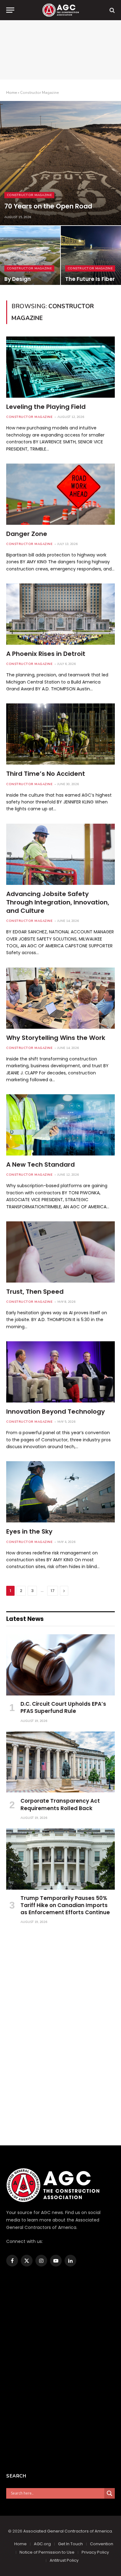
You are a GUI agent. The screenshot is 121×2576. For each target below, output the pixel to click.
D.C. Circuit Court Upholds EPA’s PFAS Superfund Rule (63, 1707)
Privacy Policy (95, 2552)
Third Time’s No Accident (46, 774)
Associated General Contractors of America (68, 2531)
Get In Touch (70, 2544)
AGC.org (42, 2544)
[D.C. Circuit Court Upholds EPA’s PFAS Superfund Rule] (60, 1665)
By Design (18, 279)
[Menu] (10, 10)
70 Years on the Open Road (48, 206)
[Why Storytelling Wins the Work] (60, 998)
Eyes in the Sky (29, 1531)
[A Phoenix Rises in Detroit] (60, 614)
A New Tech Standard (40, 1164)
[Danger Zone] (60, 494)
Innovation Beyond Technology (56, 1412)
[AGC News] (60, 10)
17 (53, 1591)
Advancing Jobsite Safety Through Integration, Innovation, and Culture (58, 902)
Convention (102, 2544)
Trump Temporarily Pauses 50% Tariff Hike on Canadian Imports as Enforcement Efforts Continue (65, 1905)
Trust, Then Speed (35, 1292)
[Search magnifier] (110, 2493)
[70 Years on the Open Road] (60, 163)
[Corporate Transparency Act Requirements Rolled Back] (60, 1762)
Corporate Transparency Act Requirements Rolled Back (60, 1804)
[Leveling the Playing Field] (60, 367)
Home (11, 93)
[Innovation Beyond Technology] (60, 1372)
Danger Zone (27, 534)
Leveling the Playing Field (46, 407)
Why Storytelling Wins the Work (56, 1038)
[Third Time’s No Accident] (60, 734)
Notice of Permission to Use (47, 2552)
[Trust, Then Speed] (60, 1252)
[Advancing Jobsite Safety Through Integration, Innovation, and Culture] (60, 854)
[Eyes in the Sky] (60, 1492)
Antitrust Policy (64, 2560)
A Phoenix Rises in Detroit (46, 654)
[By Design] (30, 257)
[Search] (112, 10)
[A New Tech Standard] (60, 1125)
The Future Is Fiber (90, 279)
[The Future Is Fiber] (91, 257)
